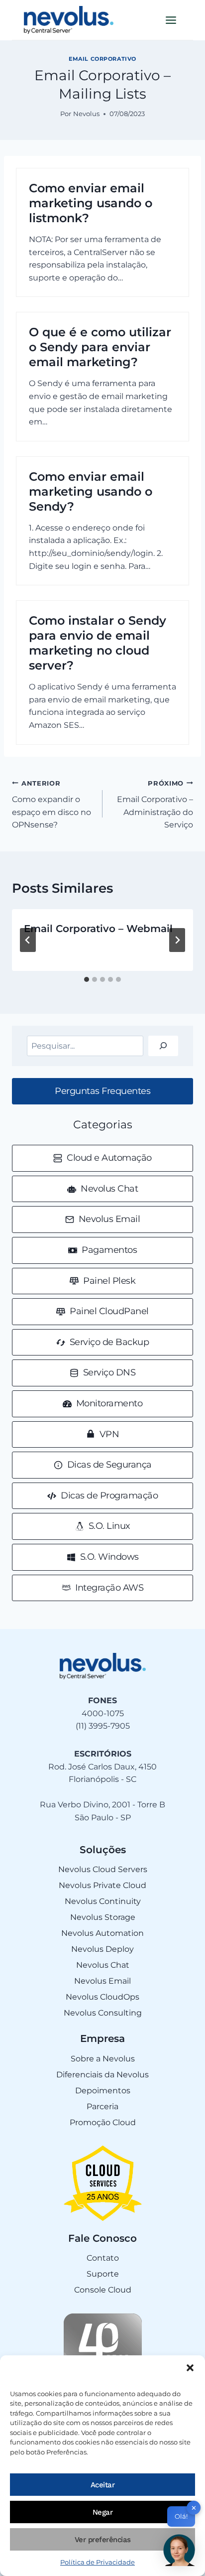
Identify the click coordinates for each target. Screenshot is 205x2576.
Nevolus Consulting (103, 2013)
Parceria (102, 2106)
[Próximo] (177, 940)
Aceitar (103, 2485)
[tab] (87, 979)
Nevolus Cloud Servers (103, 1869)
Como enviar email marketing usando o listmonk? (91, 203)
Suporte (103, 2274)
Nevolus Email (102, 1981)
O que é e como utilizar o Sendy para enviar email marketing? (100, 347)
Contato (103, 2258)
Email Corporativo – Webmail (98, 929)
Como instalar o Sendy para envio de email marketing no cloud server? (98, 643)
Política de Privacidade (98, 2562)
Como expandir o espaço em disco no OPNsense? (51, 805)
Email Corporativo (102, 59)
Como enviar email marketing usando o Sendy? (91, 491)
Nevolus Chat (103, 1965)
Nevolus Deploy (102, 1949)
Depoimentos (103, 2091)
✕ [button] (194, 2508)
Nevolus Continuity (103, 1901)
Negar (103, 2512)
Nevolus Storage (103, 1917)
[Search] (163, 1046)
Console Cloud (103, 2290)
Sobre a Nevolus (103, 2059)
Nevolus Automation (102, 1933)
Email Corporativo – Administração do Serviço (155, 805)
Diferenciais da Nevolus (102, 2075)
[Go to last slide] (28, 940)
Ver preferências (103, 2540)
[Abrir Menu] (171, 20)
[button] (190, 2368)
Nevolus (86, 114)
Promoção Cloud (103, 2122)
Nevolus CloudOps (102, 1997)
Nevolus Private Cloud (102, 1885)
